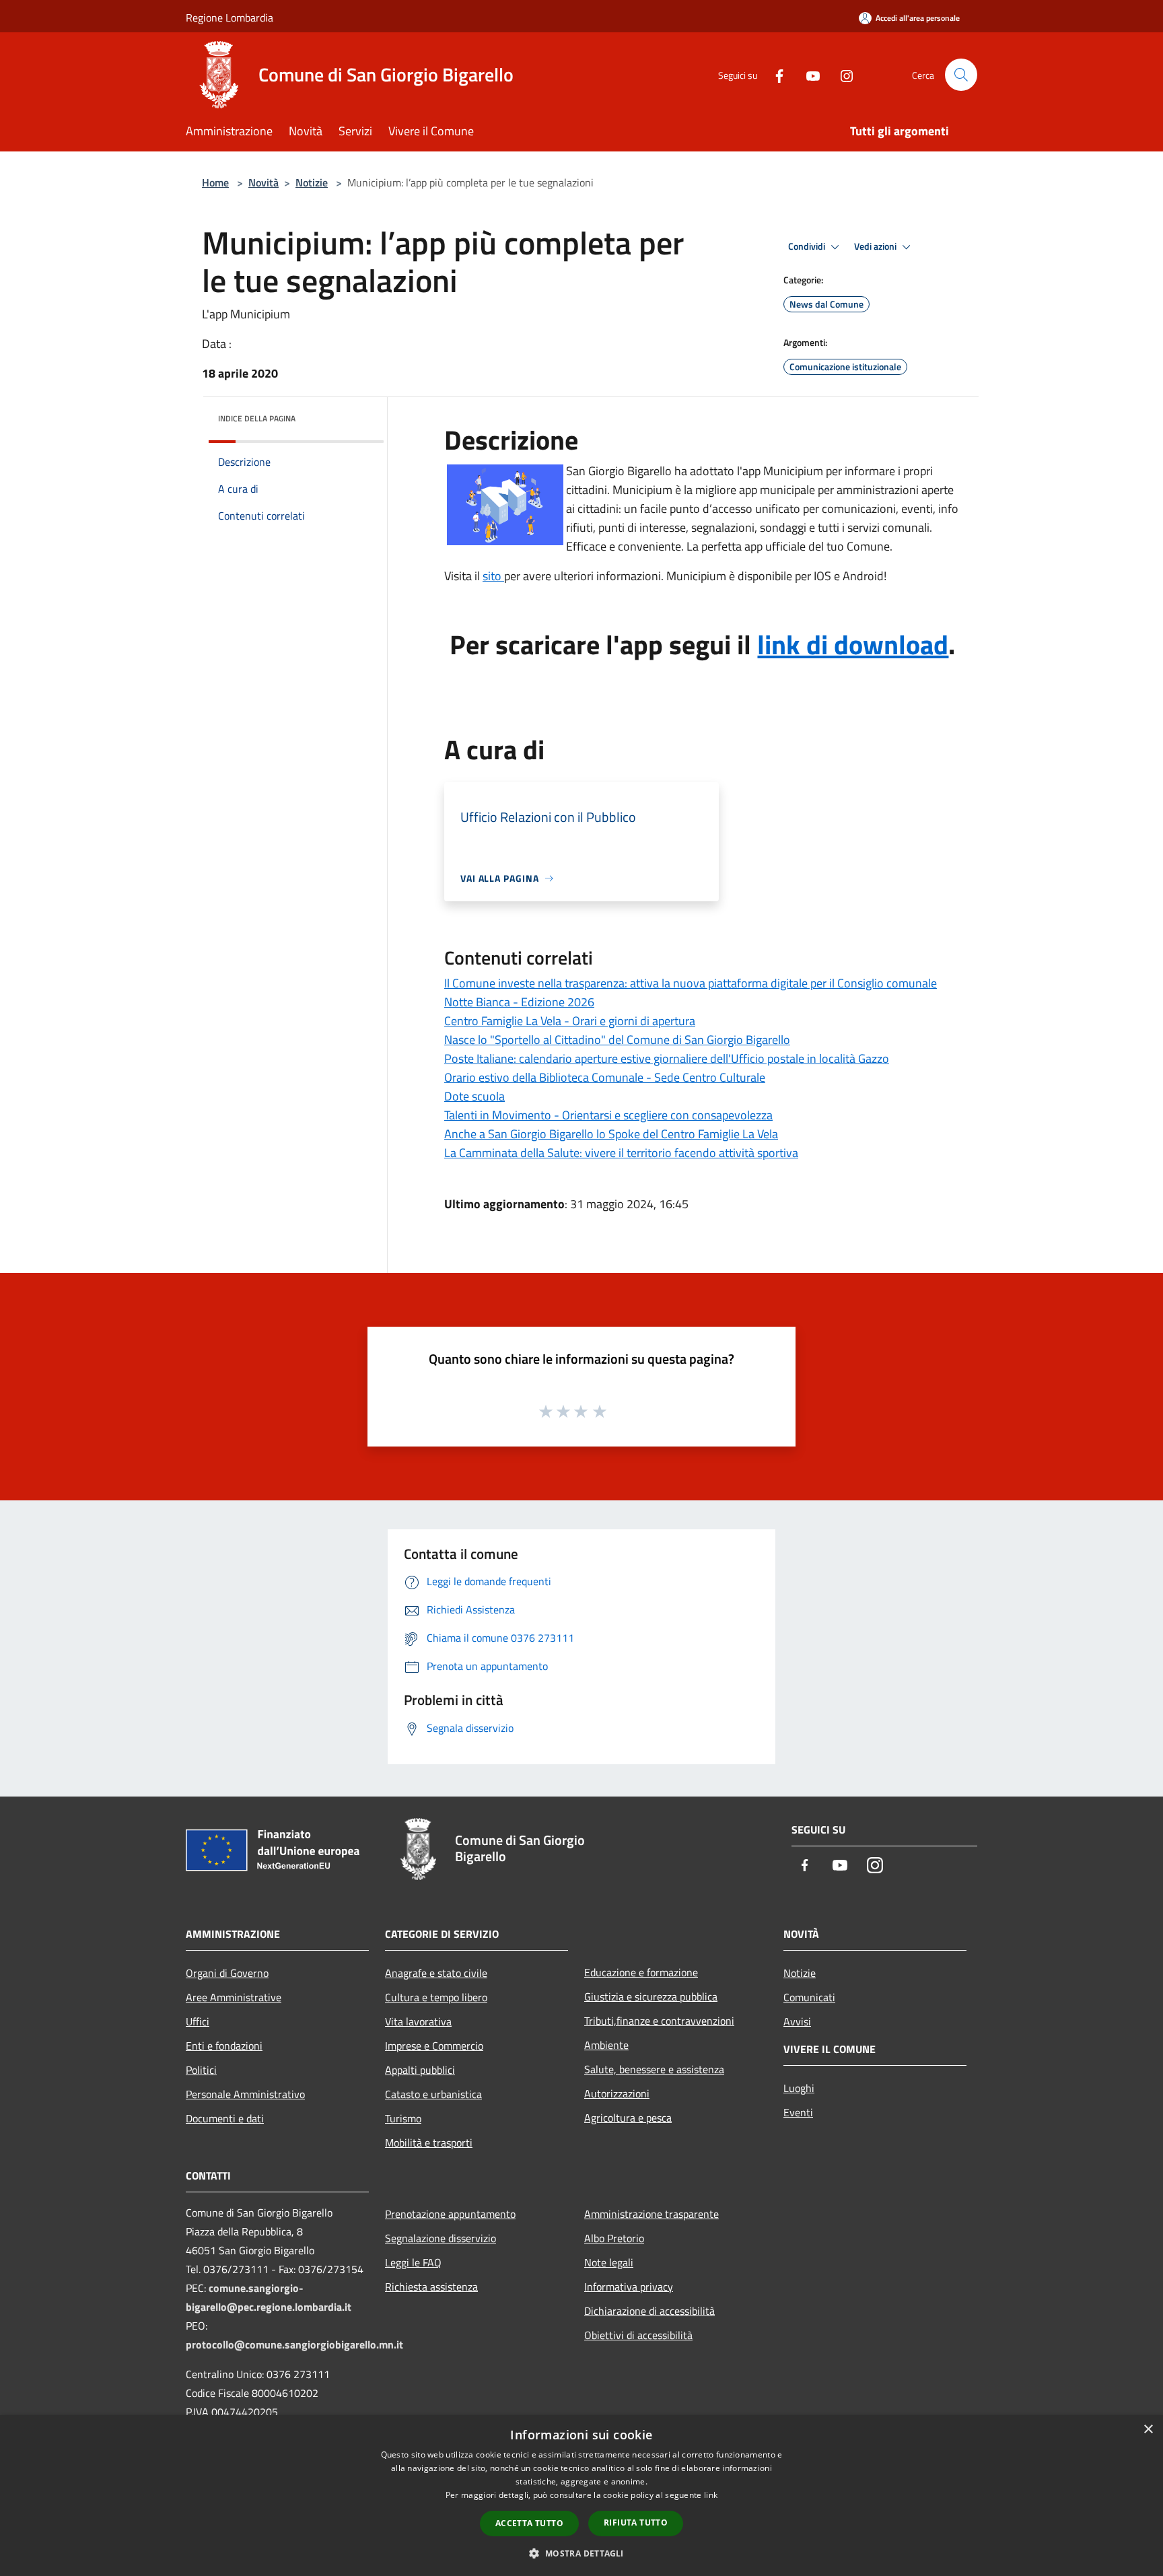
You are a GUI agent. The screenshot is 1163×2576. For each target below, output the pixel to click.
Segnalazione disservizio (440, 2238)
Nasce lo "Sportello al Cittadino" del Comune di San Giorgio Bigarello (617, 1040)
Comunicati (809, 1997)
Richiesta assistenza (431, 2287)
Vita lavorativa (418, 2021)
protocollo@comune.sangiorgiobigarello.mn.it (294, 2344)
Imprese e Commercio (434, 2046)
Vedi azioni (876, 246)
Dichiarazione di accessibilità (649, 2311)
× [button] (1148, 2430)
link (711, 2495)
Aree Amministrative (234, 1997)
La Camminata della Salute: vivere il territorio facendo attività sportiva (621, 1153)
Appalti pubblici (420, 2070)
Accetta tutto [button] (529, 2523)
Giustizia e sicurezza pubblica (651, 1996)
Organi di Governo (227, 1973)
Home (215, 182)
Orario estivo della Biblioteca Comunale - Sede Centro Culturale (605, 1077)
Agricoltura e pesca (628, 2118)
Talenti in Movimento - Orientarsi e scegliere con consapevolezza (608, 1115)
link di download (853, 645)
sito (493, 576)
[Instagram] (841, 74)
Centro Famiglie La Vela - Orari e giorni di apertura (570, 1021)
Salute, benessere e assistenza (654, 2069)
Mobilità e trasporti (429, 2143)
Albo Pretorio (614, 2238)
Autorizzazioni (617, 2093)
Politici (201, 2070)
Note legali (609, 2262)
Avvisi (797, 2021)
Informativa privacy (629, 2287)
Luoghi (799, 2088)
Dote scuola (474, 1096)
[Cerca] (961, 75)
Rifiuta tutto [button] (636, 2522)
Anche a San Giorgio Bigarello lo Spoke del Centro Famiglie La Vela (611, 1134)
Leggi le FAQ (413, 2262)
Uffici (198, 2021)
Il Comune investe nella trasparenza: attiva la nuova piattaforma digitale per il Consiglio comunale (691, 983)
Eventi (798, 2112)
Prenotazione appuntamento (450, 2214)
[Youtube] (808, 74)
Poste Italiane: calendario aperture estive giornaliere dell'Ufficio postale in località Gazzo (667, 1058)
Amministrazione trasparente (651, 2214)
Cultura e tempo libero (436, 1997)
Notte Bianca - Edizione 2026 (519, 1002)
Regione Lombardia (230, 18)
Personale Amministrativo (245, 2094)
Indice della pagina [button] (257, 418)
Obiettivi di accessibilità (638, 2335)
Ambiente (606, 2045)
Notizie (312, 182)
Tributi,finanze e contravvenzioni (659, 2021)
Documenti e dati (225, 2118)
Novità (263, 182)
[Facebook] (774, 74)
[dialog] (581, 2496)
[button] (581, 2553)
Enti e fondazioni (224, 2046)
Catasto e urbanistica (433, 2094)
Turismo (403, 2118)
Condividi (808, 246)
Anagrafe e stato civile (436, 1973)
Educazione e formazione (641, 1972)
